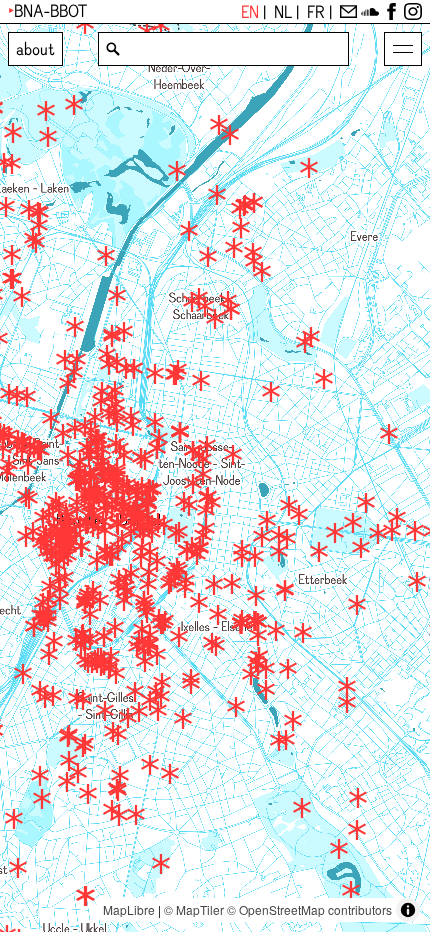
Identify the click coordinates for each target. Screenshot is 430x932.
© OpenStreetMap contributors (309, 909)
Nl (285, 13)
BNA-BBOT (50, 12)
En (252, 13)
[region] (215, 478)
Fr (318, 13)
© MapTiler (194, 909)
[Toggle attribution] (408, 910)
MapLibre (129, 909)
